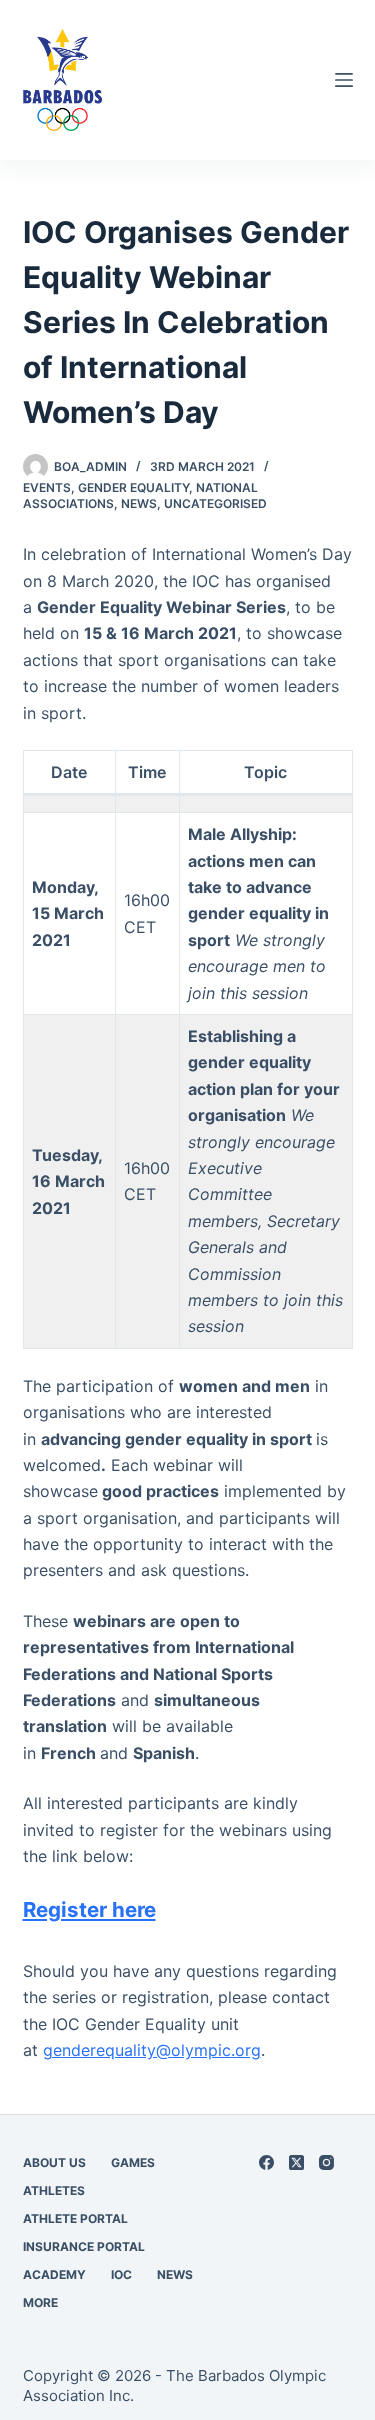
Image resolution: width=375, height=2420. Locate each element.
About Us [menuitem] (54, 2162)
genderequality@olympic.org (152, 2050)
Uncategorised (215, 503)
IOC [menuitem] (121, 2274)
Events (47, 487)
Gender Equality (133, 487)
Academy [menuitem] (54, 2274)
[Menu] (344, 80)
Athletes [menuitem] (54, 2190)
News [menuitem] (175, 2274)
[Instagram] (326, 2162)
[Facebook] (266, 2162)
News (139, 503)
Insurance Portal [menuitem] (84, 2246)
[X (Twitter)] (296, 2162)
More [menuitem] (40, 2302)
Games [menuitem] (133, 2162)
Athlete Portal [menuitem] (75, 2218)
